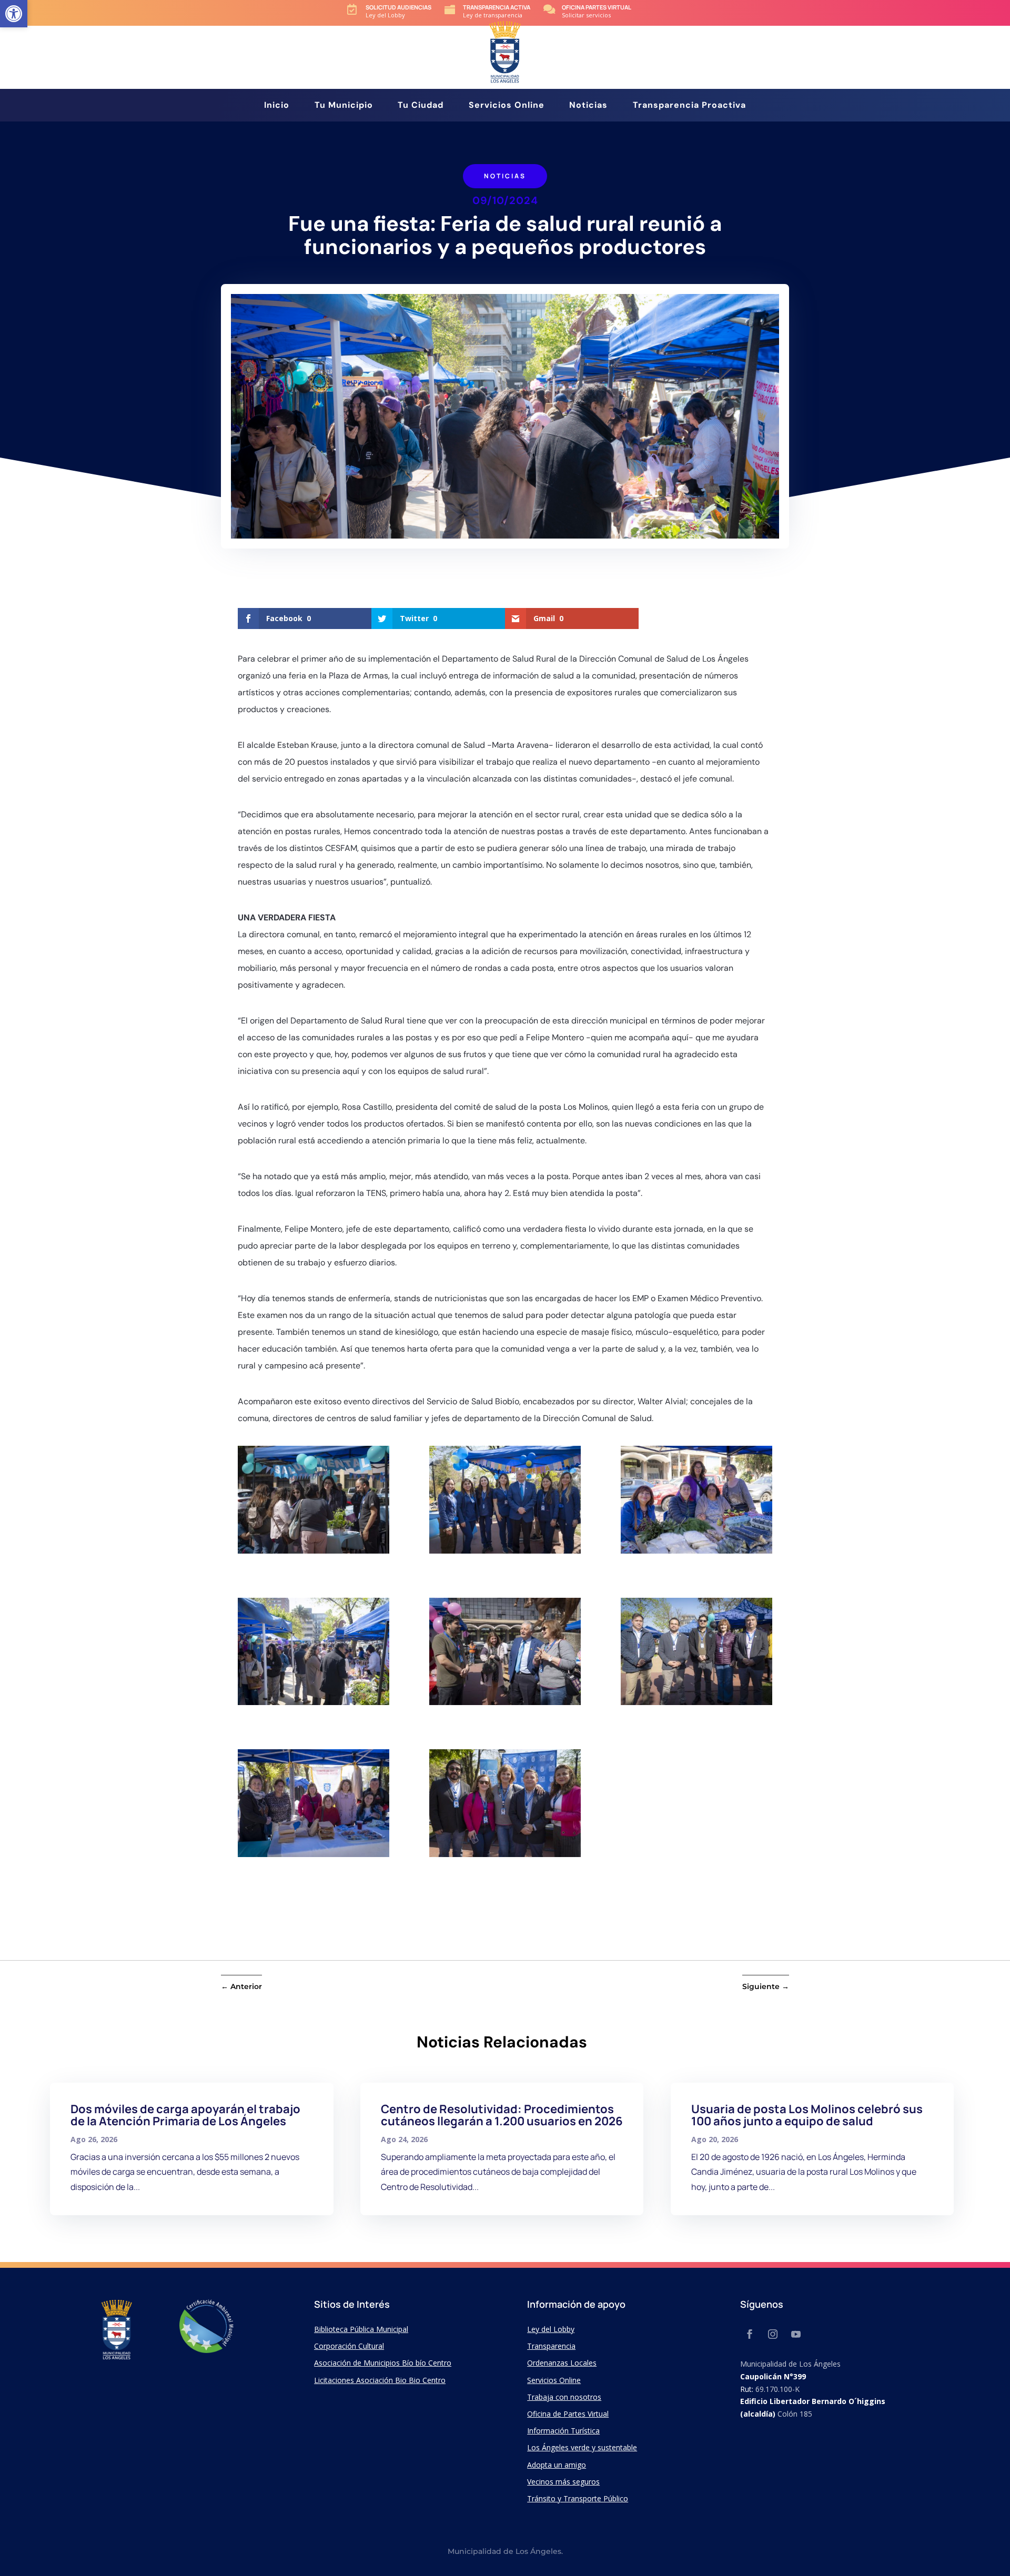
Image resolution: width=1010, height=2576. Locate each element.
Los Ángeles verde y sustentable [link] (582, 2447)
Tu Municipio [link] (344, 106)
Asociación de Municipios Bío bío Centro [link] (383, 2363)
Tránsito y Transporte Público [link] (578, 2498)
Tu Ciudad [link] (421, 106)
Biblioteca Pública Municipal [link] (361, 2329)
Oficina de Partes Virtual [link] (568, 2414)
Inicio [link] (277, 106)
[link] (14, 14)
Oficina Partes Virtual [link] (597, 7)
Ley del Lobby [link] (551, 2329)
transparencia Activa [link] (497, 7)
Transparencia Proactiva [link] (689, 106)
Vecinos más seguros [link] (563, 2482)
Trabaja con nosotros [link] (564, 2397)
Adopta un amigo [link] (557, 2465)
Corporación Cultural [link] (349, 2346)
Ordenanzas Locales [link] (562, 2363)
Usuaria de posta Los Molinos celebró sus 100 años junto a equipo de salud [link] (807, 2115)
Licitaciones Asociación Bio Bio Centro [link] (380, 2380)
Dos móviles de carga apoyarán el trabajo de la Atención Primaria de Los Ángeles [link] (185, 2115)
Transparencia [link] (551, 2346)
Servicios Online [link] (507, 106)
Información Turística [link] (563, 2431)
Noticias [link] (588, 106)
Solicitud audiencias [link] (398, 7)
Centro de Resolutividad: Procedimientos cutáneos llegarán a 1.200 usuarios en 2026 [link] (502, 2115)
